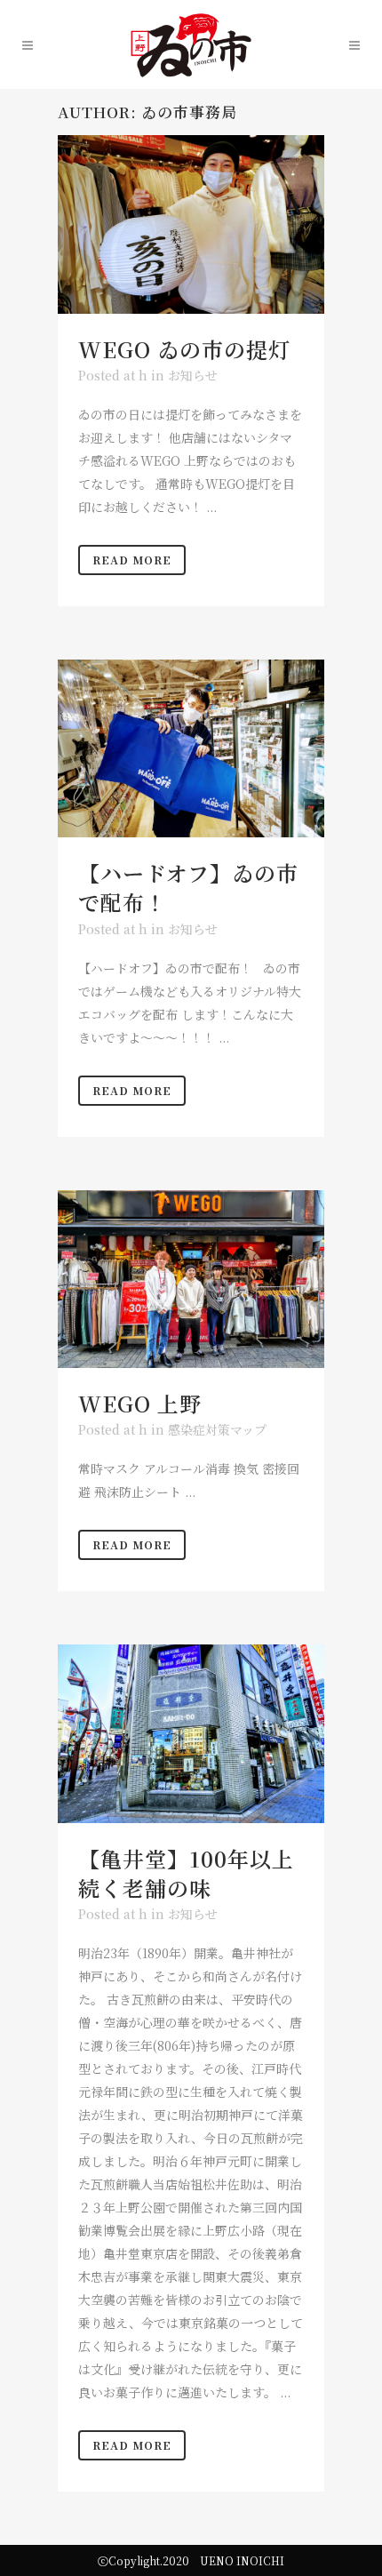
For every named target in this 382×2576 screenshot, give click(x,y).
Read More (132, 560)
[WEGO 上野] (191, 1279)
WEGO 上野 (140, 1403)
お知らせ (193, 375)
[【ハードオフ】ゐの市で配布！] (191, 748)
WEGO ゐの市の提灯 (184, 349)
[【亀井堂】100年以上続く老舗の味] (191, 1733)
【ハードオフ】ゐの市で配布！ (188, 887)
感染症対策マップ (217, 1429)
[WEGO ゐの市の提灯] (191, 224)
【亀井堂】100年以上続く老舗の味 (186, 1873)
